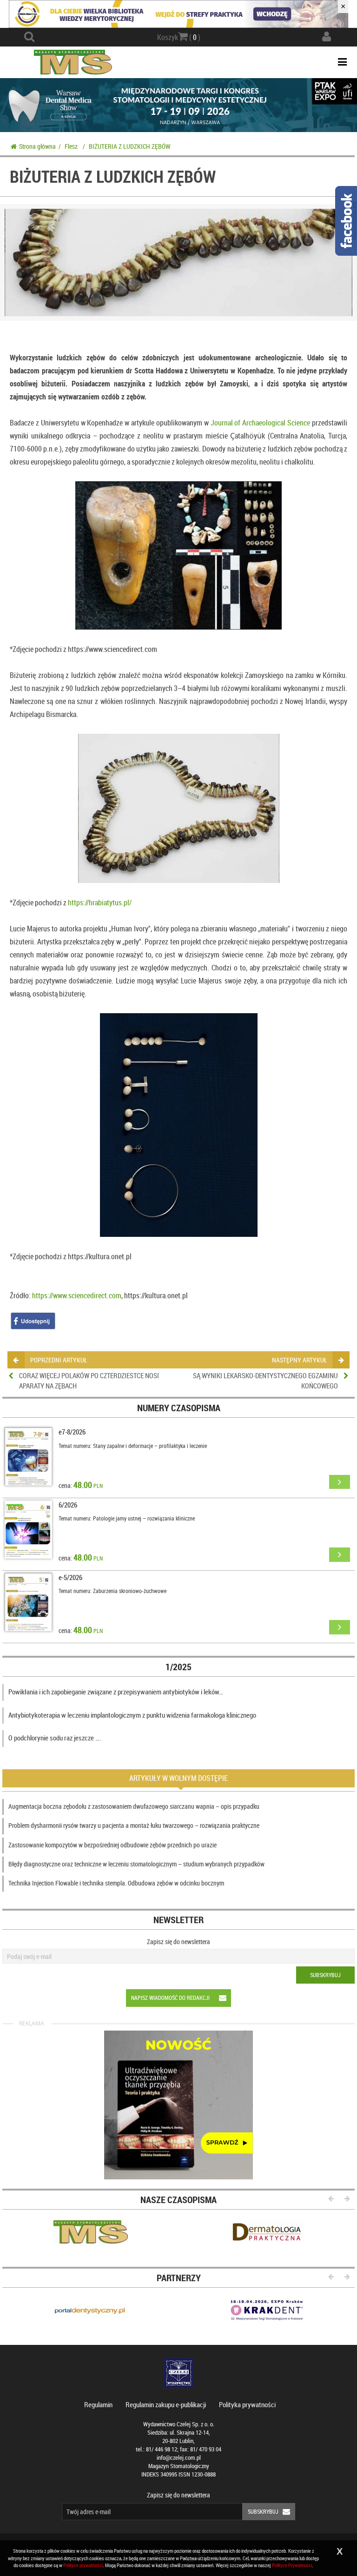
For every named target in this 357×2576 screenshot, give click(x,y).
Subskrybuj (325, 1975)
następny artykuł (299, 1360)
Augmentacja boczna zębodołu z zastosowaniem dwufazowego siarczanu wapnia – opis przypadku (134, 1806)
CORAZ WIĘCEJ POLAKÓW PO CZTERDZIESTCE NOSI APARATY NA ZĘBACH (89, 1380)
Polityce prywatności (83, 2565)
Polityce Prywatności (292, 2565)
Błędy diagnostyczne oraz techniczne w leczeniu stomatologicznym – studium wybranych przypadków (136, 1864)
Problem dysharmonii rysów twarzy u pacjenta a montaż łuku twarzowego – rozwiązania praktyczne (134, 1825)
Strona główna (37, 146)
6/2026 (68, 1505)
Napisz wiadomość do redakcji (170, 1998)
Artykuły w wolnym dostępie (178, 1778)
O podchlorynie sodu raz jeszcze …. (55, 1738)
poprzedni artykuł (59, 1360)
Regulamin (98, 2404)
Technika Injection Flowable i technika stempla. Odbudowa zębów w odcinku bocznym (116, 1883)
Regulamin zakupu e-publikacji (166, 2404)
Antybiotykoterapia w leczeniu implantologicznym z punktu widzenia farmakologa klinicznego (132, 1715)
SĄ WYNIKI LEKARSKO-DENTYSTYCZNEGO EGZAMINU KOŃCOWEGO (265, 1380)
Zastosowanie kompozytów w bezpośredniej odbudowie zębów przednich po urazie (112, 1845)
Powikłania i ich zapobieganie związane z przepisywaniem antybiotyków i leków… (116, 1692)
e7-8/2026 (72, 1432)
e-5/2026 (70, 1577)
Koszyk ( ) (179, 37)
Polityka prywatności (247, 2404)
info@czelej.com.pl (179, 2458)
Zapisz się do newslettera (178, 1942)
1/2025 (178, 1667)
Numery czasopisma (179, 1408)
